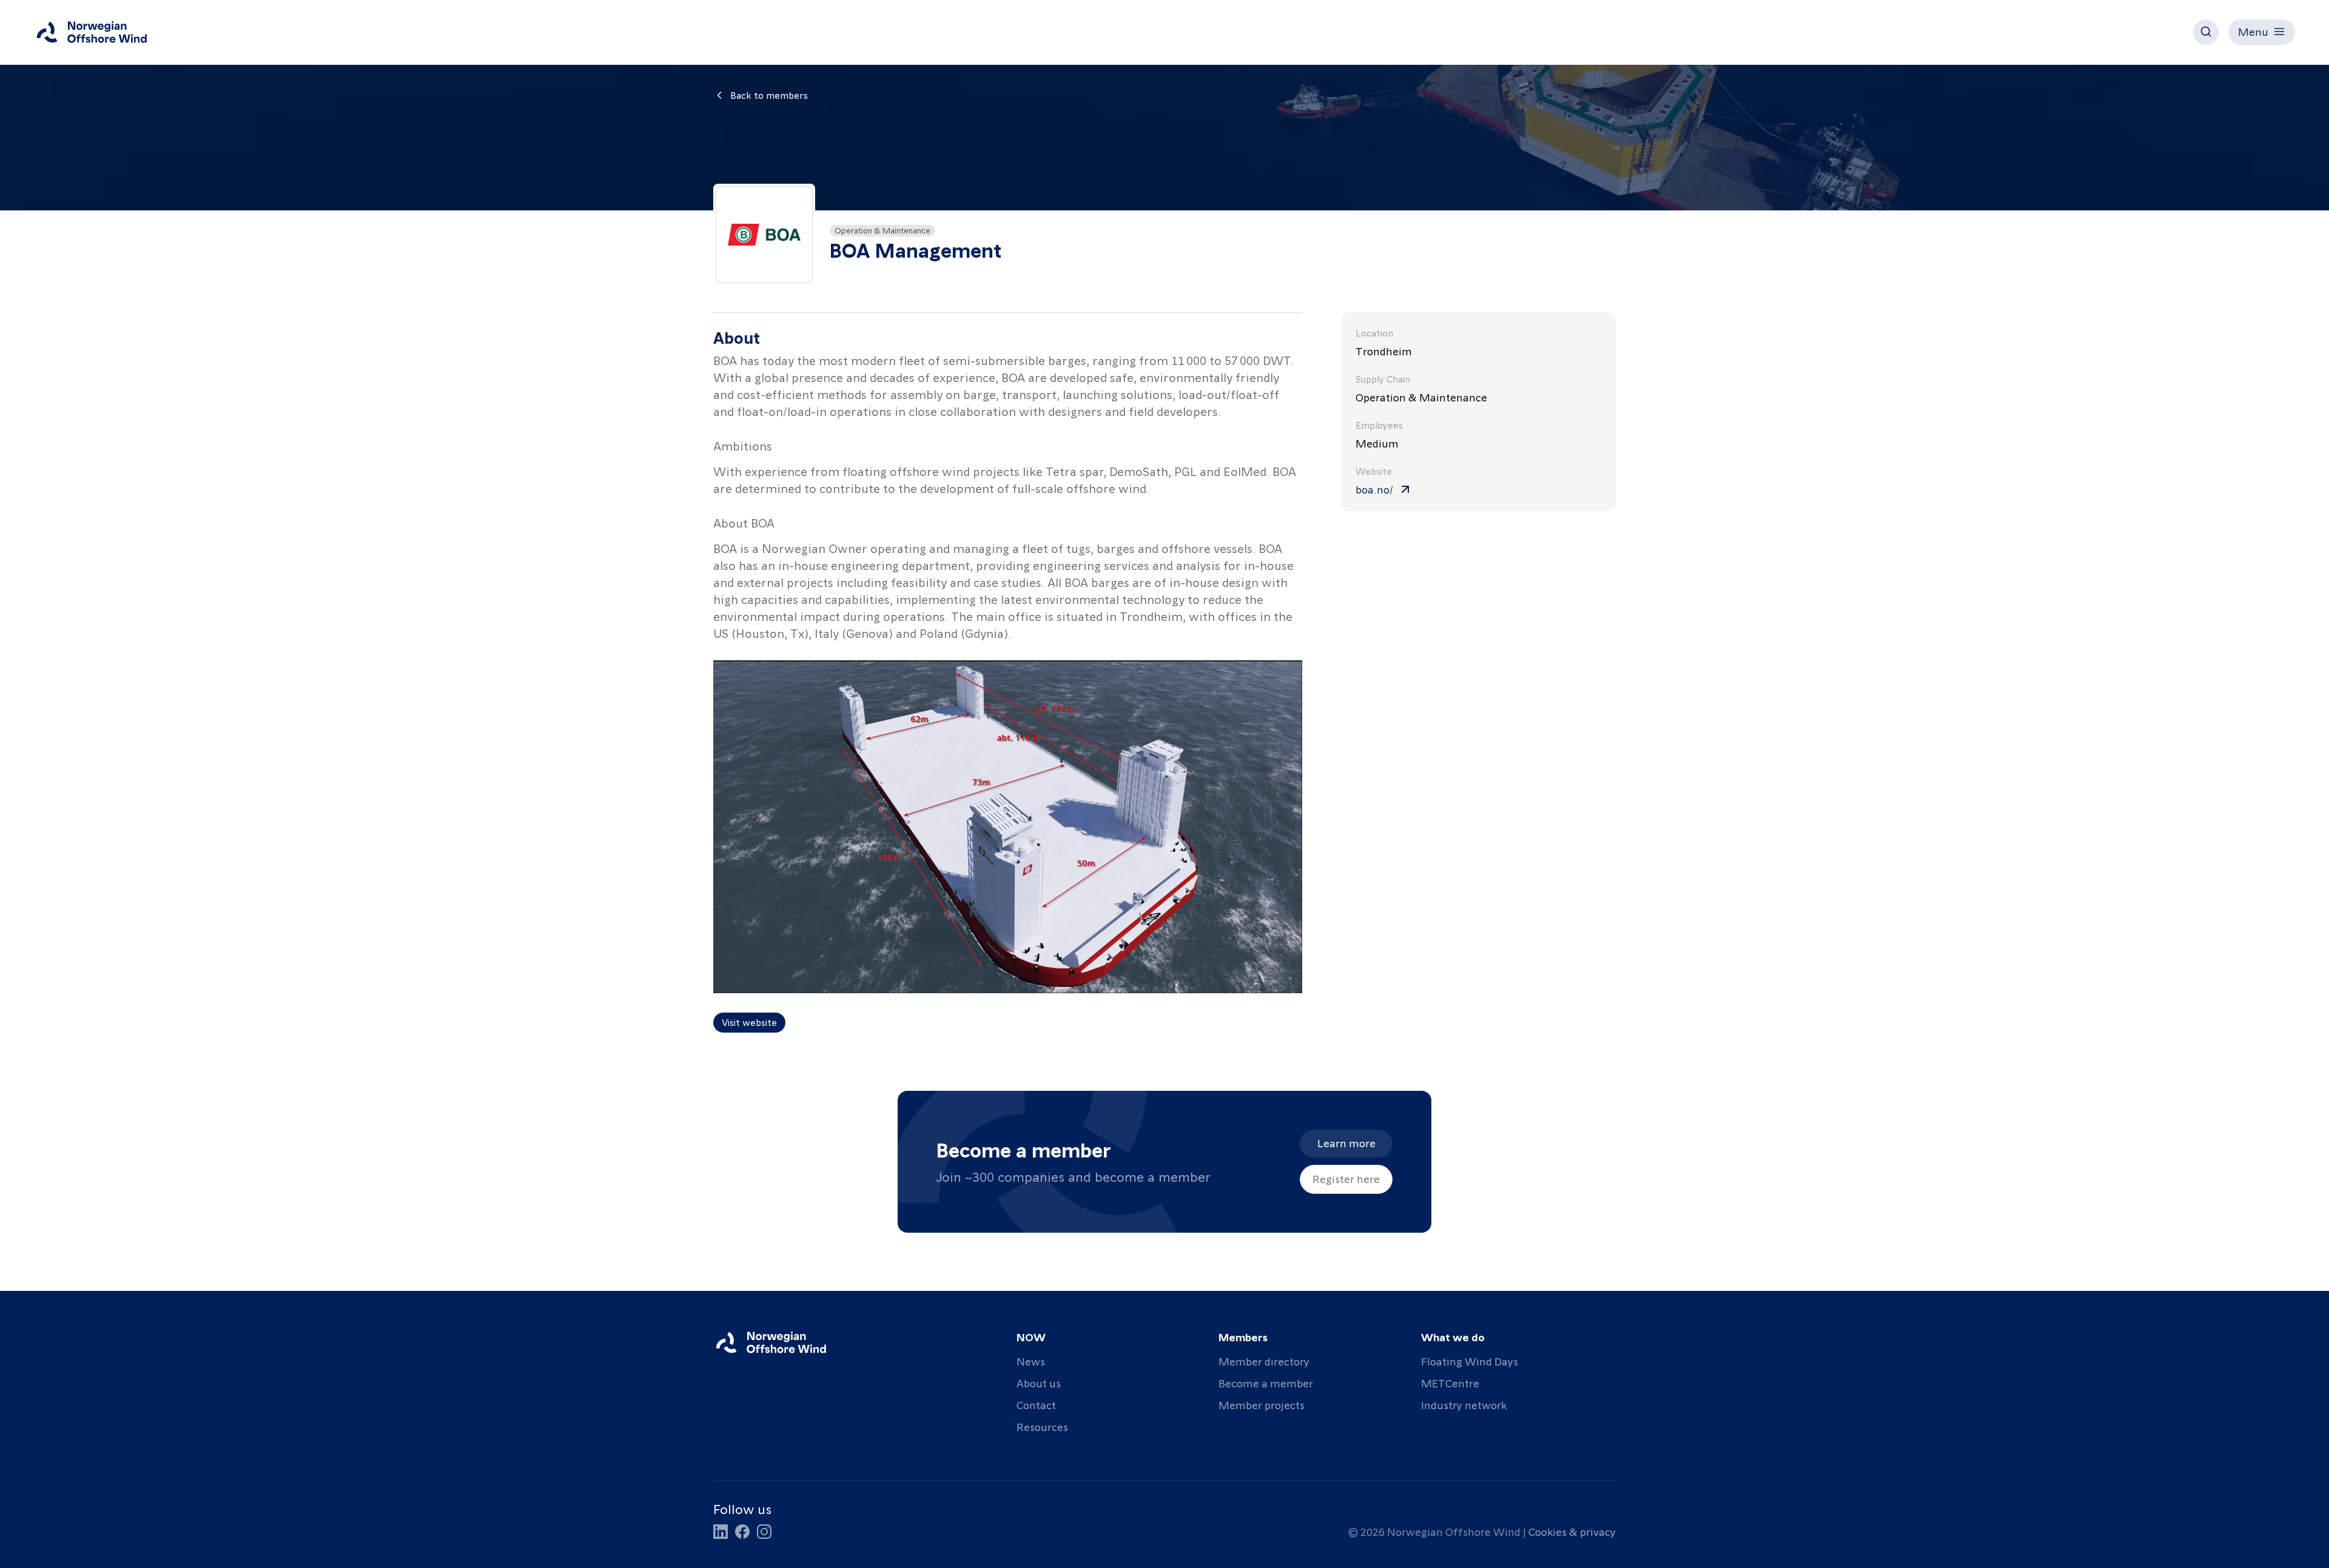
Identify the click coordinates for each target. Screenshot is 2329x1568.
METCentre (1450, 1383)
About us (1039, 1383)
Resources (1042, 1426)
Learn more (1346, 1143)
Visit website (749, 1022)
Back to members (769, 95)
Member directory (1264, 1361)
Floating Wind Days (1470, 1361)
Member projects (1262, 1405)
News (1031, 1361)
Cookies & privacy (1572, 1531)
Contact (1036, 1405)
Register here (1346, 1178)
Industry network (1464, 1405)
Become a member (1266, 1383)
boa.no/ (1374, 489)
